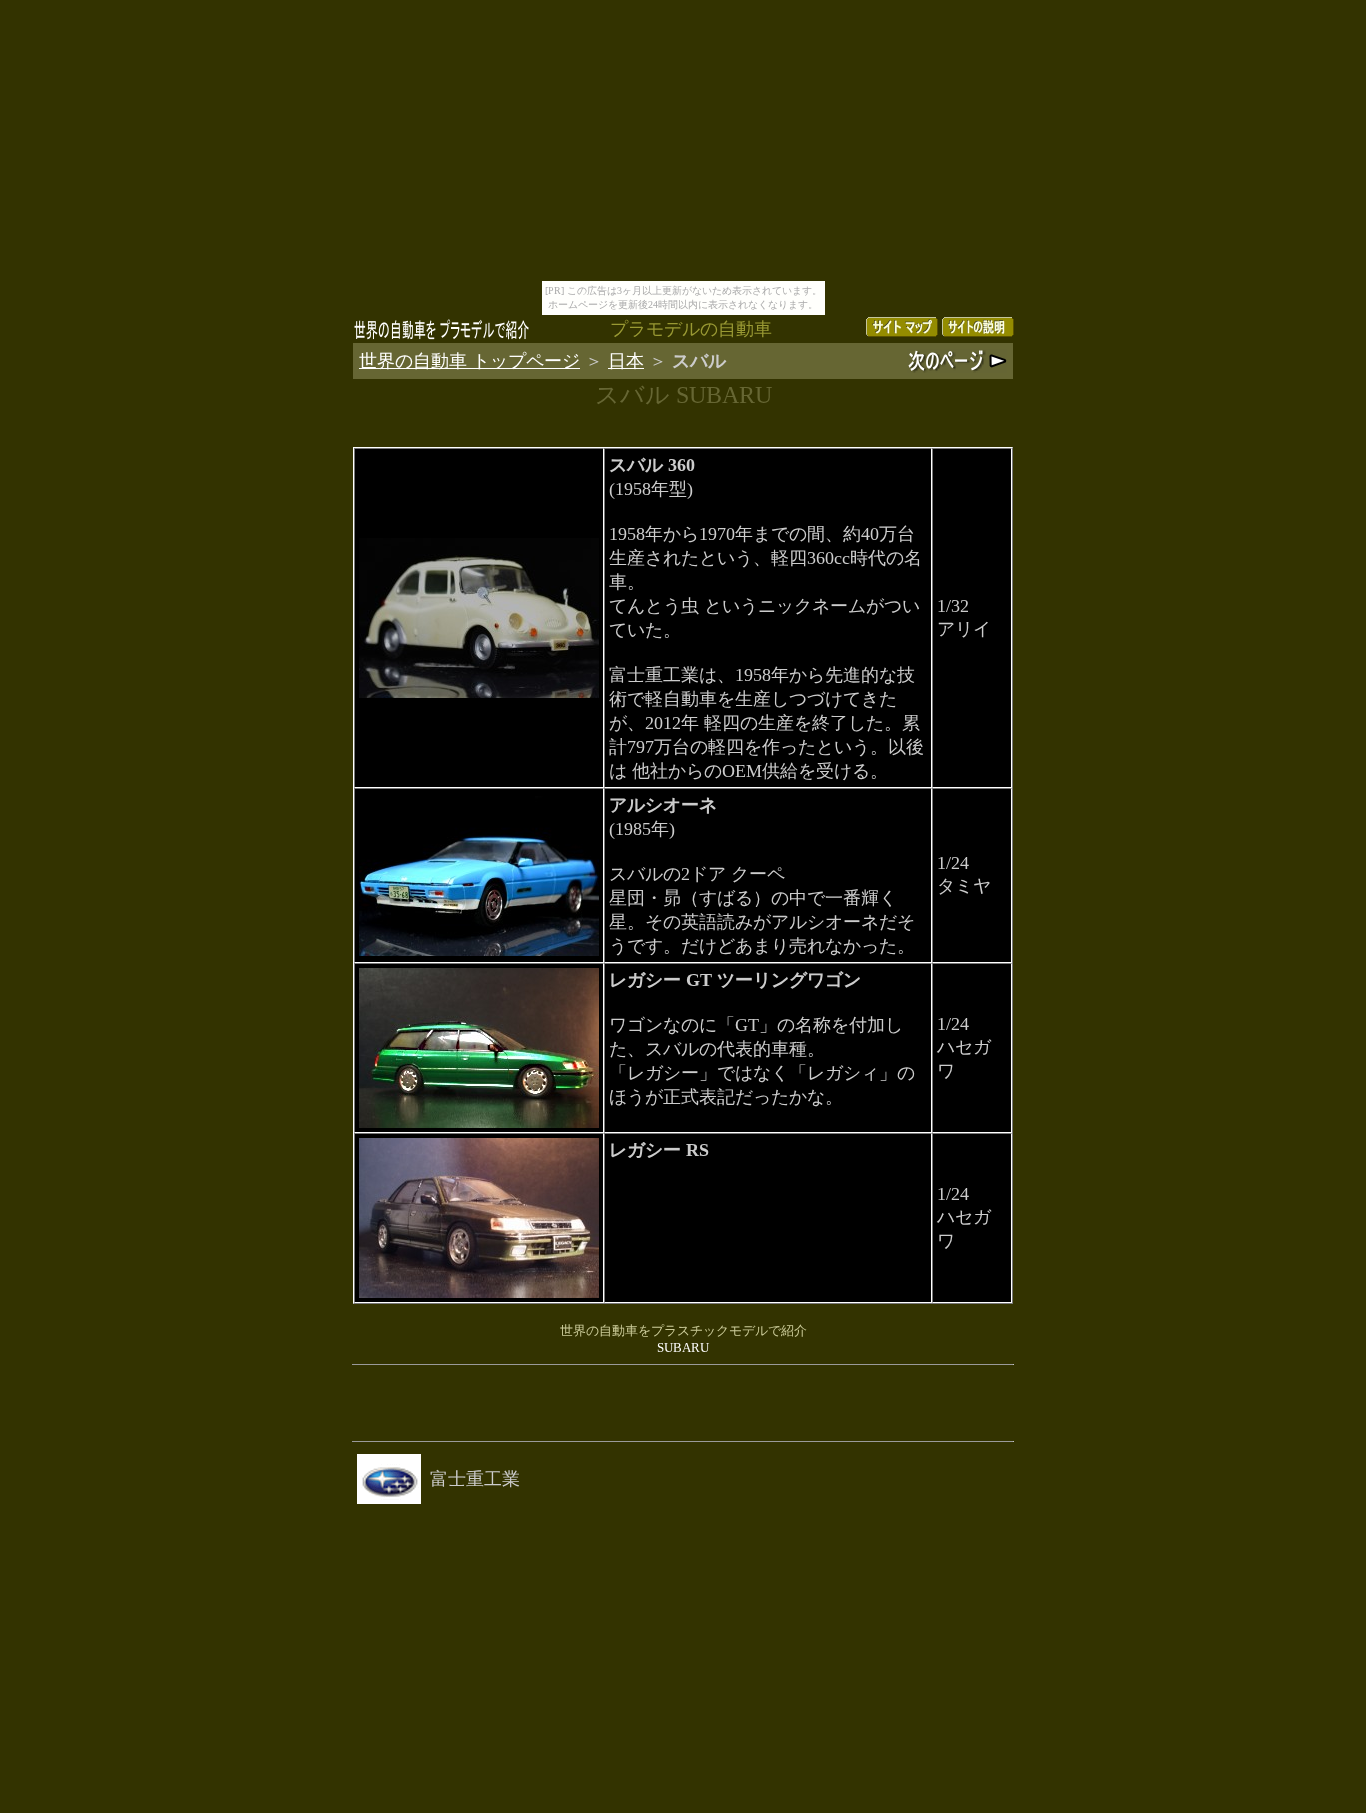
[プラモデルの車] (442, 335)
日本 (626, 361)
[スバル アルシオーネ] (479, 950)
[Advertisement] (683, 1403)
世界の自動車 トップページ (469, 361)
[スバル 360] (479, 692)
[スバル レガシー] (479, 1122)
